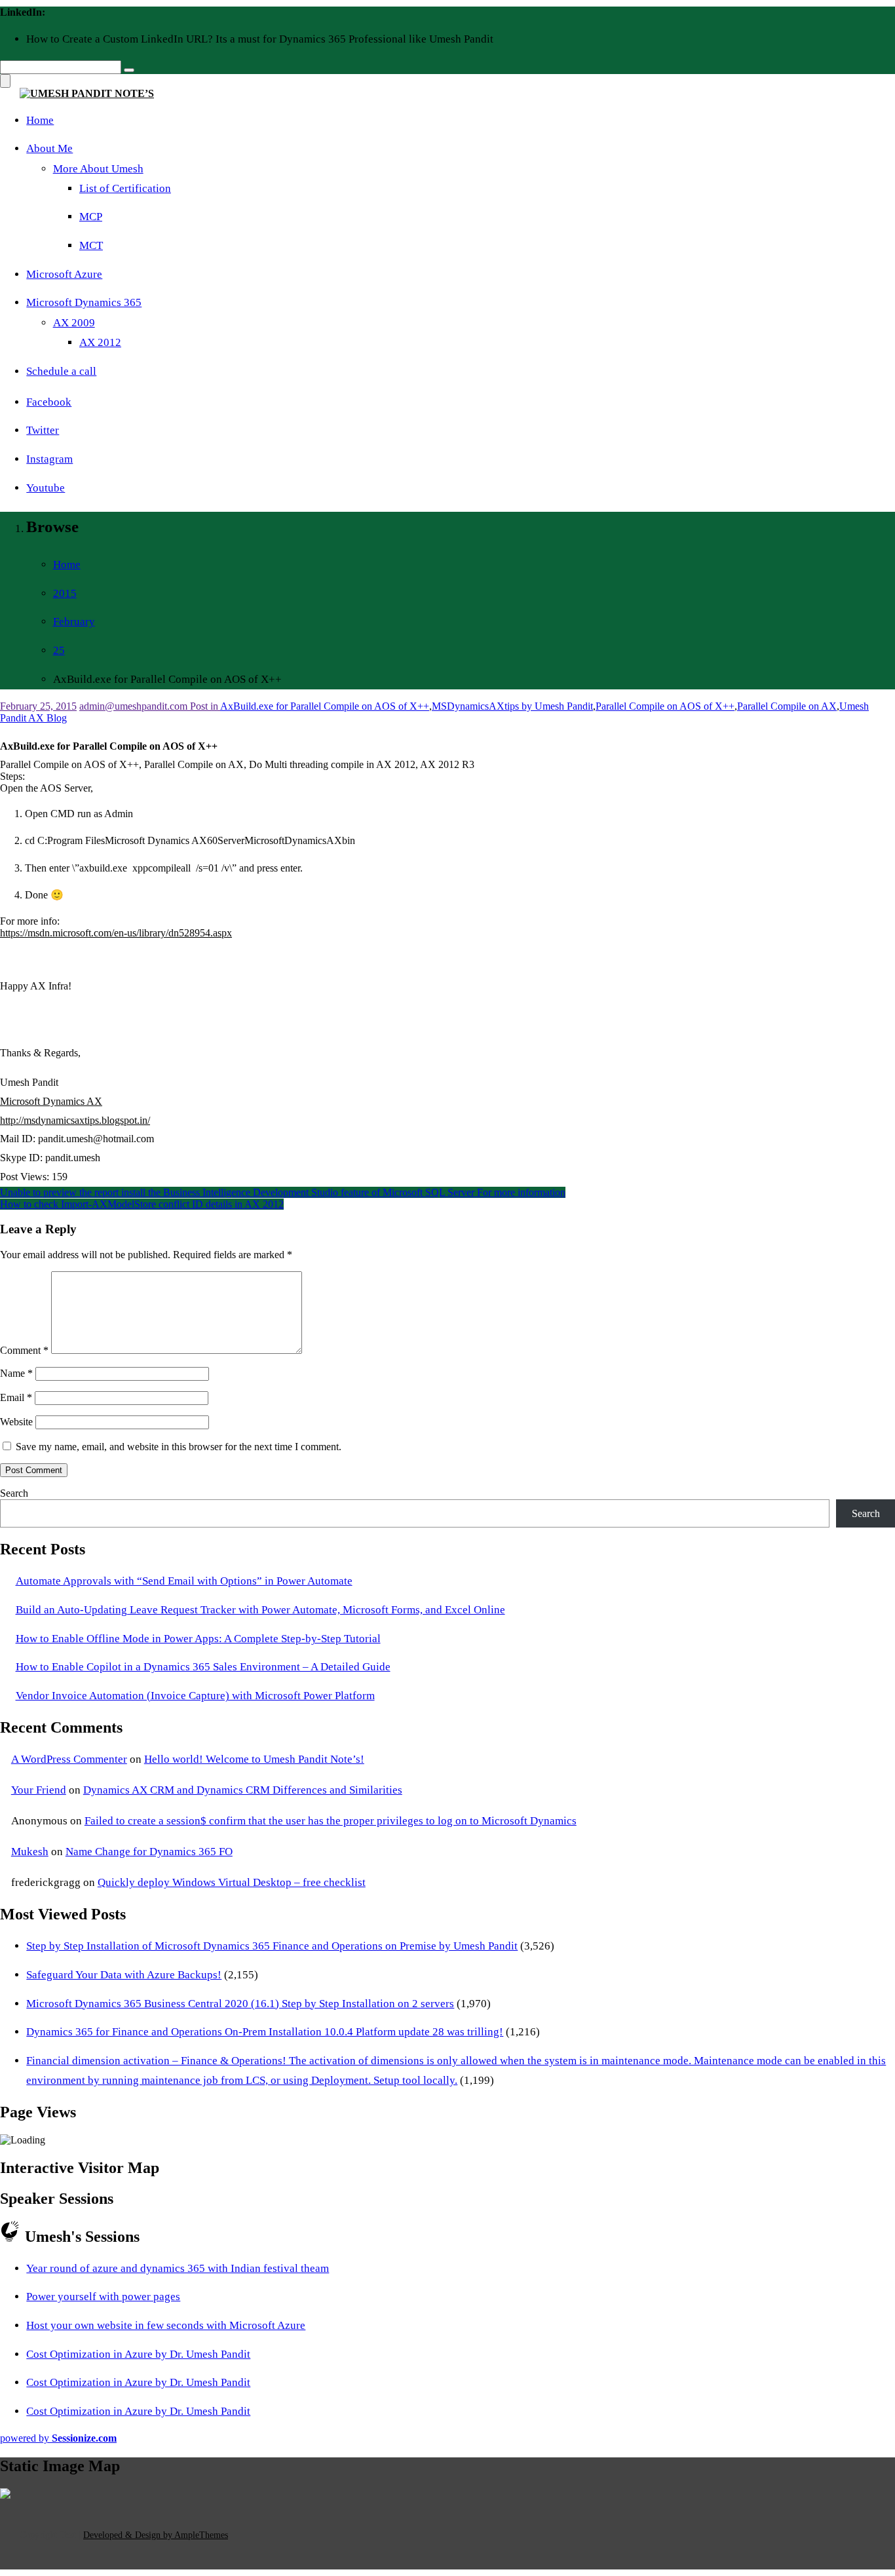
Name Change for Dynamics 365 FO (149, 1852)
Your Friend (39, 1790)
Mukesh (30, 1852)
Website (16, 1422)
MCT (91, 245)
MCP (91, 217)
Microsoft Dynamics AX (51, 1101)
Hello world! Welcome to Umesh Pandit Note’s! (254, 1759)
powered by (58, 2438)
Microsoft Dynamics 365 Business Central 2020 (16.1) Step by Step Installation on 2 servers (240, 2004)
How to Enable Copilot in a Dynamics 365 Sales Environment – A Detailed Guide (203, 1667)
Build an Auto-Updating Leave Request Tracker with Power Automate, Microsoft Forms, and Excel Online (260, 1610)
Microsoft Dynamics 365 (84, 302)
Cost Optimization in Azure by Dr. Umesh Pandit (138, 2354)
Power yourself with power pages (103, 2297)
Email (16, 1397)
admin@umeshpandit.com (135, 706)
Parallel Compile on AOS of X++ (665, 706)
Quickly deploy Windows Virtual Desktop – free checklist (232, 1882)
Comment (24, 1350)
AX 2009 (74, 323)
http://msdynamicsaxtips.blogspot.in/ (75, 1120)
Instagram (49, 459)
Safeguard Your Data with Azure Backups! (124, 1975)
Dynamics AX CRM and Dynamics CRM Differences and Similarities (243, 1790)
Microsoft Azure (64, 274)
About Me (49, 148)
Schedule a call (61, 371)
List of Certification (125, 188)
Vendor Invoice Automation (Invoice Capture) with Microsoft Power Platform (195, 1696)
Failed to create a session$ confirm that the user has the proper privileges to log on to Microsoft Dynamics (331, 1821)
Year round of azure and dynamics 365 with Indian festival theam (178, 2268)
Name (16, 1373)
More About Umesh (98, 169)
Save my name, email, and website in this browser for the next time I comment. (179, 1447)
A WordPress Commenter (69, 1759)
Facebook (49, 402)
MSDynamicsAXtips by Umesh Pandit (512, 706)
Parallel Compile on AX (787, 706)
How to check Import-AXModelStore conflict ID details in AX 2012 (142, 1204)
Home (40, 120)
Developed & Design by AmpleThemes (156, 2535)
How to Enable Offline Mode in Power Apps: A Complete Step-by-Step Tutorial (198, 1639)
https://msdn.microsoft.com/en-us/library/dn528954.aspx (116, 933)
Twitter (43, 430)
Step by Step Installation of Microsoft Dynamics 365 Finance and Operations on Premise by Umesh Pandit (272, 1946)
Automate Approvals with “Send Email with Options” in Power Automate (184, 1581)
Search (14, 1493)
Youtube (46, 488)
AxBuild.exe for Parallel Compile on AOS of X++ (325, 706)
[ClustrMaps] (5, 2495)
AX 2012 (100, 342)
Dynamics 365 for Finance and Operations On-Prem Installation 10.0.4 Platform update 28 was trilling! (265, 2032)
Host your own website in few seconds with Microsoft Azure (166, 2325)
